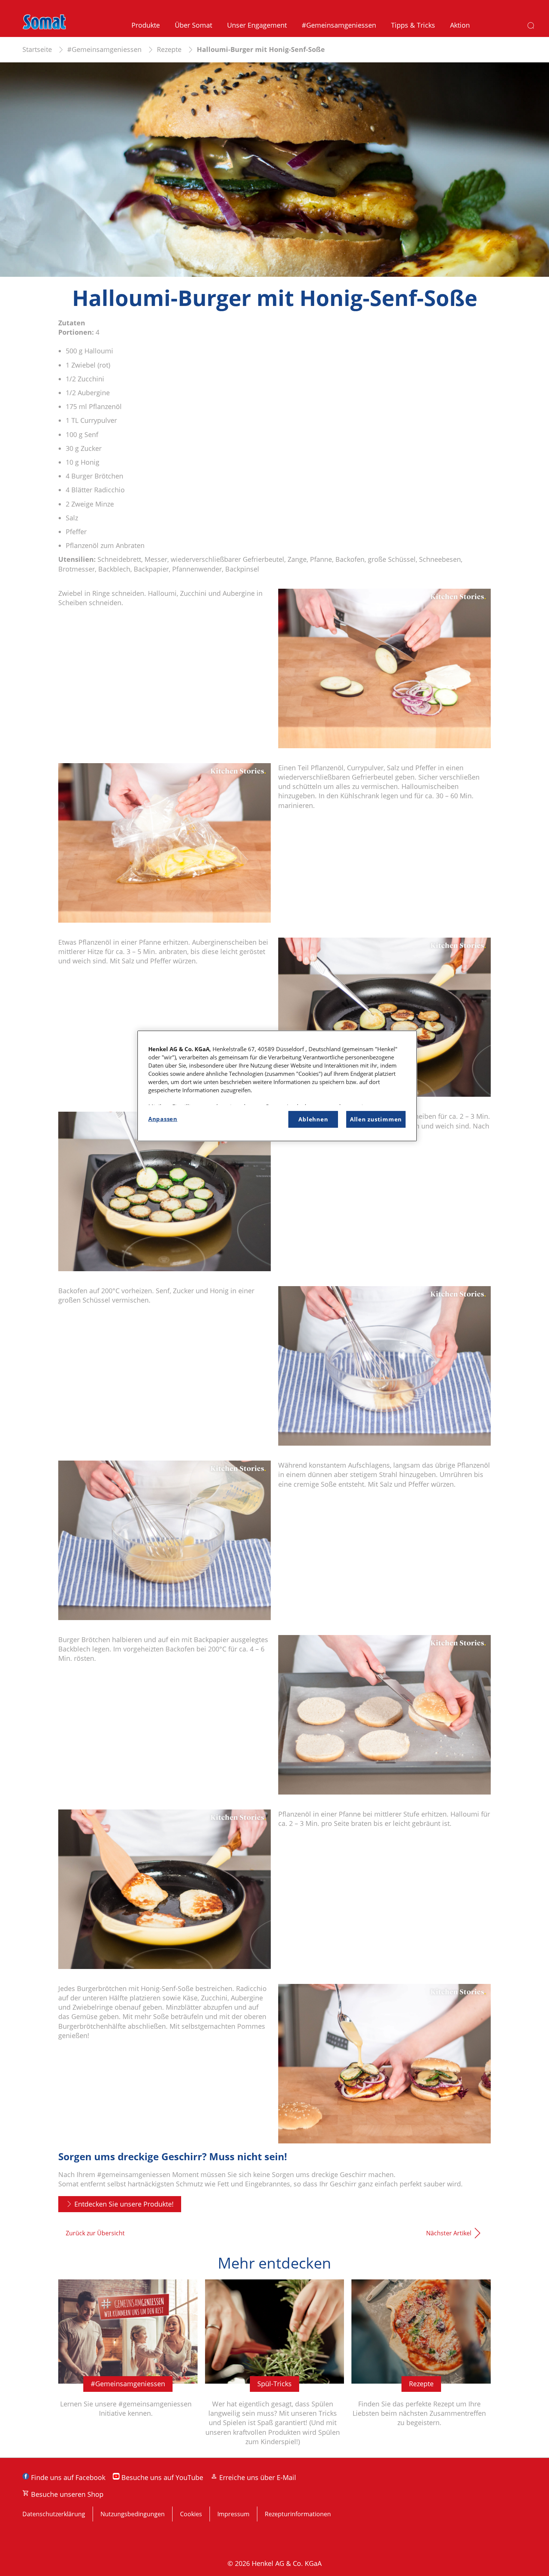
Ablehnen (313, 1119)
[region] (277, 1086)
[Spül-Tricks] (275, 2368)
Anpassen (163, 1119)
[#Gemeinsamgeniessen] (128, 2368)
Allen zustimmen (376, 1119)
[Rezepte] (421, 2368)
